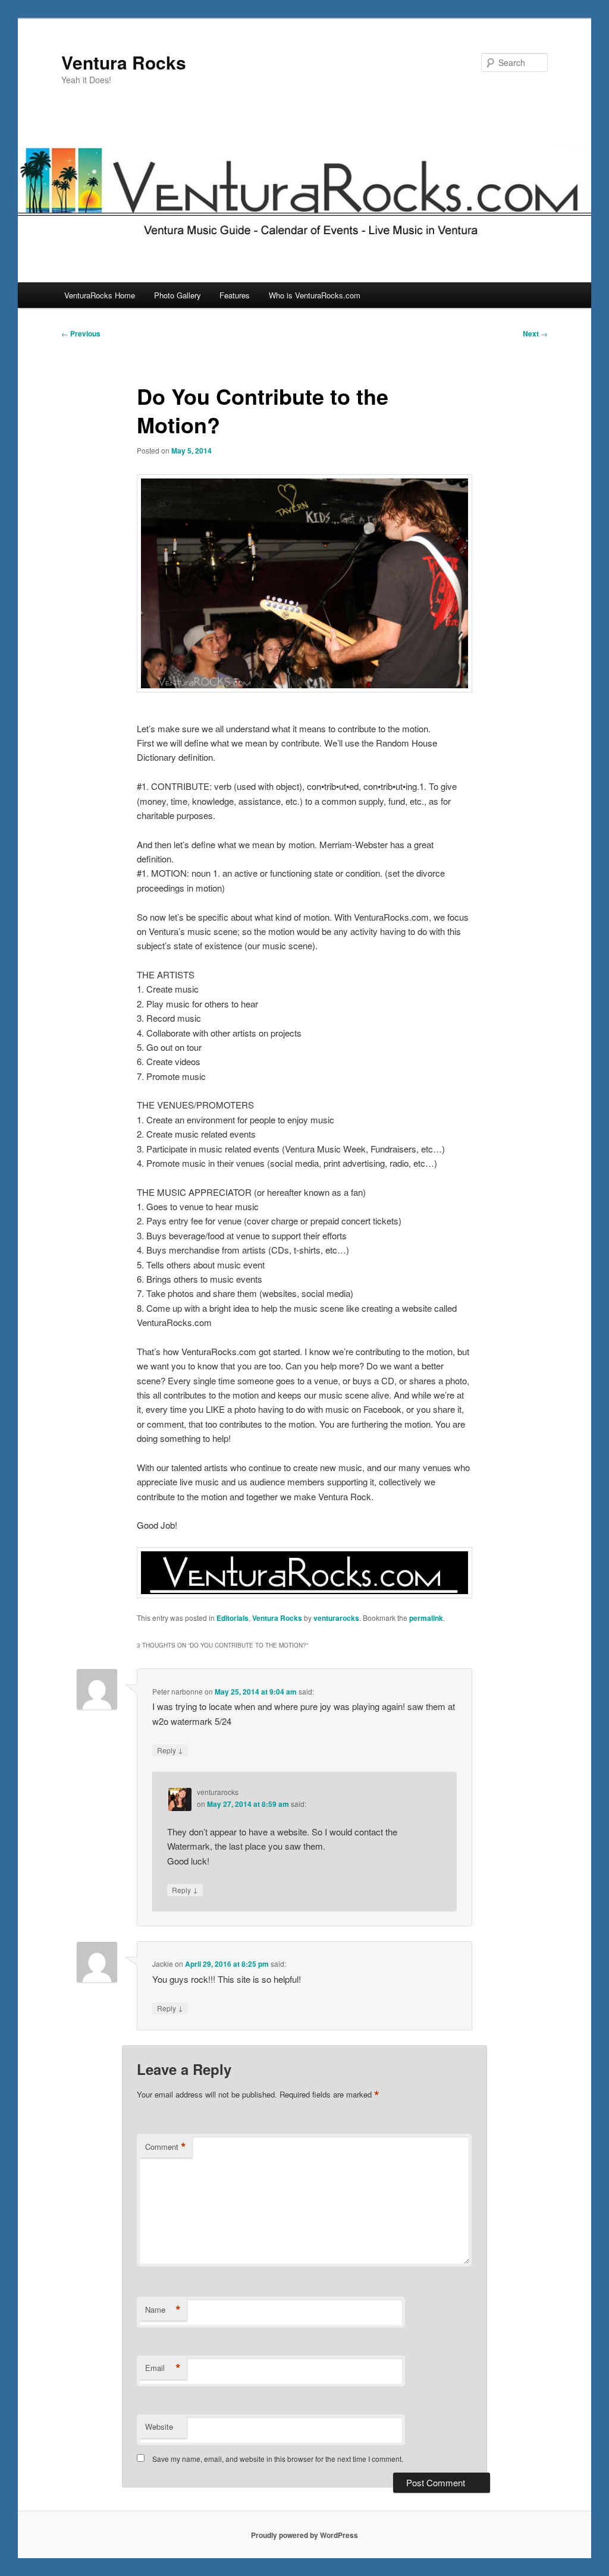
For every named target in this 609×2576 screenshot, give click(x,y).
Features (235, 295)
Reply (170, 1750)
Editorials (233, 1618)
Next (535, 333)
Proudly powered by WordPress (304, 2535)
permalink (426, 1618)
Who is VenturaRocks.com (315, 295)
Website (159, 2427)
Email (163, 2368)
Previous (81, 333)
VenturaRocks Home (100, 295)
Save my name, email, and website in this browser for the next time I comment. (278, 2459)
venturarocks (336, 1618)
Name (163, 2310)
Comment (166, 2147)
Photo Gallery (178, 295)
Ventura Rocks (124, 62)
